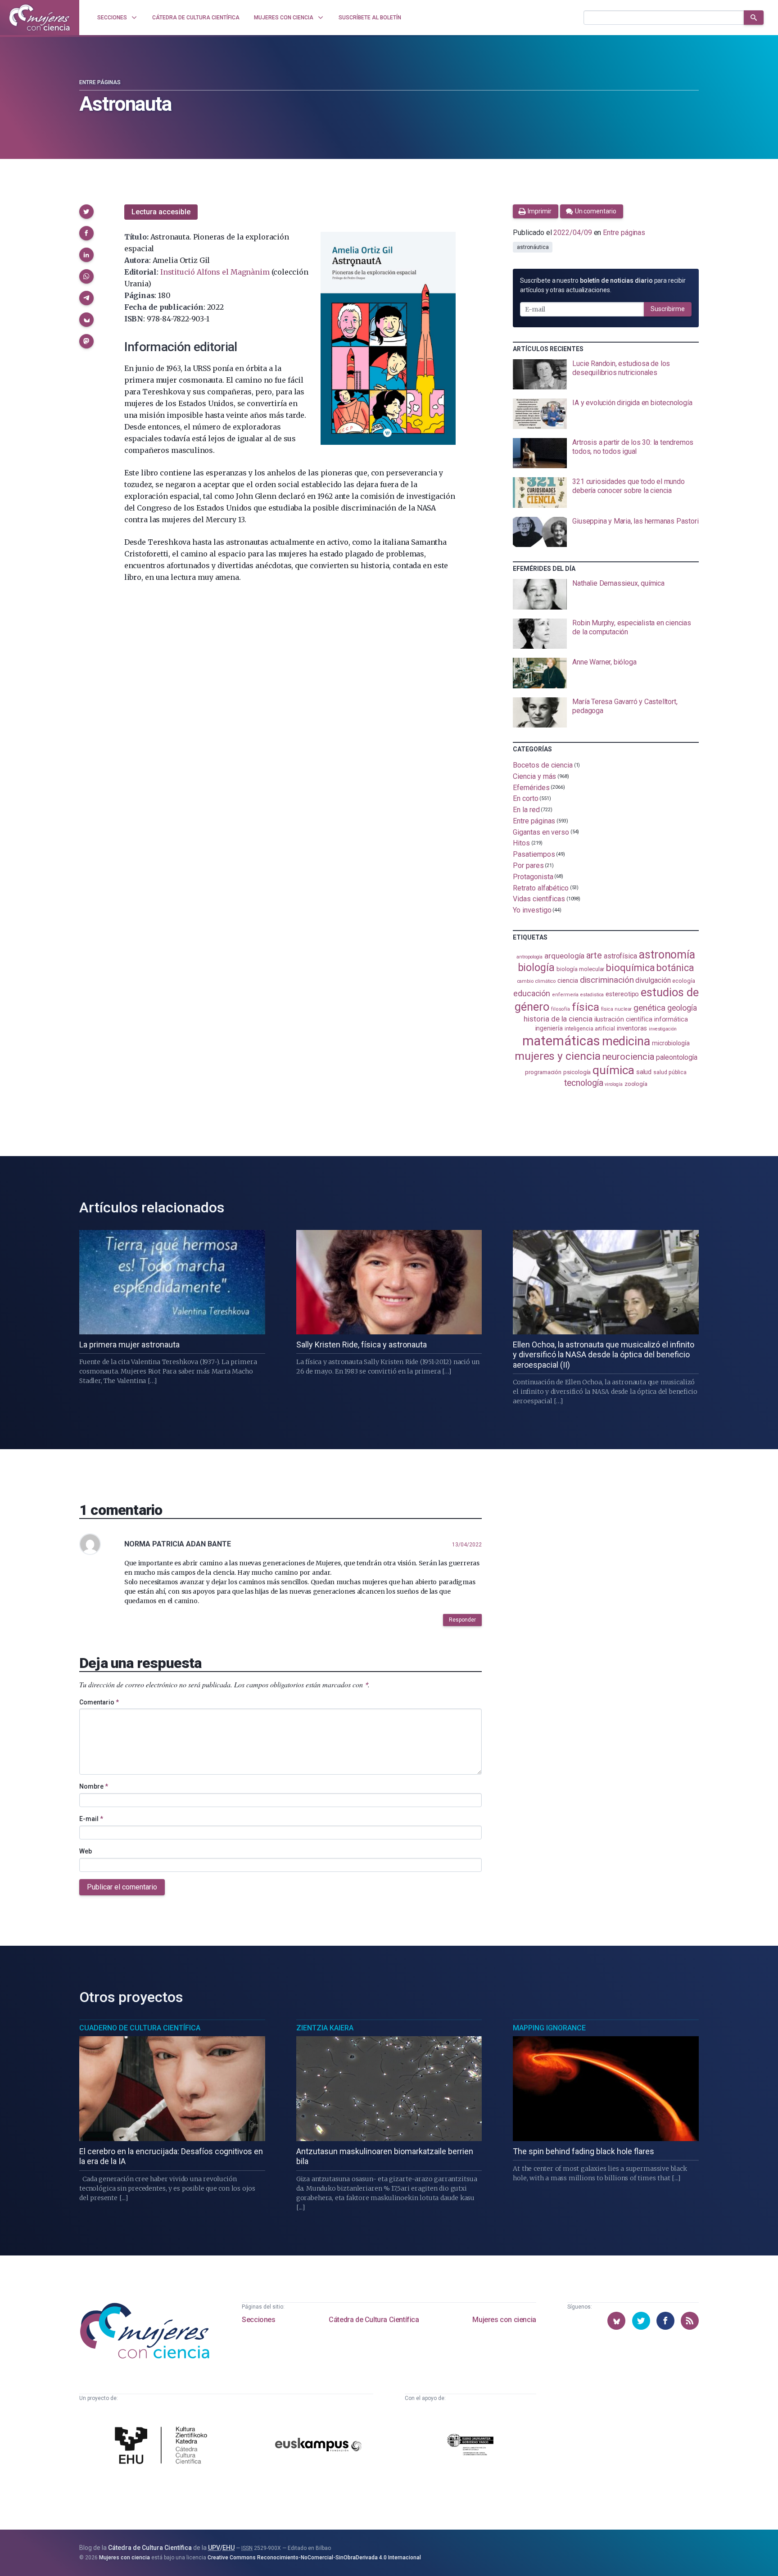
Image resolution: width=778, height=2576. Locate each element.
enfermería (565, 995)
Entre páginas (100, 82)
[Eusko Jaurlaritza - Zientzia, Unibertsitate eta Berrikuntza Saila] (470, 2446)
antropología (529, 957)
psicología (577, 1072)
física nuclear (617, 1009)
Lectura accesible (161, 212)
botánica (675, 968)
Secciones (258, 2320)
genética (649, 1008)
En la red (526, 810)
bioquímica (630, 968)
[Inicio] (40, 18)
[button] (86, 212)
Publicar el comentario (122, 1887)
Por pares (528, 865)
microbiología (671, 1043)
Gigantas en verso (541, 832)
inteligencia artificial (590, 1029)
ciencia (568, 981)
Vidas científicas (539, 899)
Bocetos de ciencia (543, 765)
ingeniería (549, 1028)
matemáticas (561, 1041)
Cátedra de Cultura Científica (374, 2320)
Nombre (94, 1786)
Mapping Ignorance (549, 2028)
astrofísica (620, 956)
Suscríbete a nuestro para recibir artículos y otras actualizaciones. (603, 285)
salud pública (670, 1072)
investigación (663, 1029)
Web (86, 1851)
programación (543, 1072)
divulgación (653, 980)
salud (644, 1072)
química (613, 1070)
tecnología (583, 1083)
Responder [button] (462, 1620)
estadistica (592, 995)
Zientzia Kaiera (325, 2028)
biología (536, 968)
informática (671, 1019)
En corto (525, 798)
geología (682, 1008)
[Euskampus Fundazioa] (318, 2446)
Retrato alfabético (541, 888)
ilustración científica (623, 1019)
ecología (683, 981)
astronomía (667, 955)
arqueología (564, 956)
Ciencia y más (534, 776)
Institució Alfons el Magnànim (215, 272)
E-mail (91, 1819)
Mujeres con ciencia (504, 2320)
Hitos (521, 843)
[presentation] (606, 375)
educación (532, 993)
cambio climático (536, 981)
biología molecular (581, 969)
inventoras (632, 1028)
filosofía (561, 1009)
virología (613, 1084)
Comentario (99, 1702)
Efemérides (531, 787)
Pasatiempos (534, 854)
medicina (626, 1041)
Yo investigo (532, 910)
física (586, 1007)
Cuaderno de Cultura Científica (140, 2028)
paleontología (676, 1058)
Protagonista (533, 877)
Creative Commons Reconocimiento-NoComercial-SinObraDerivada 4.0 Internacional (314, 2558)
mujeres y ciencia (558, 1056)
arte (594, 956)
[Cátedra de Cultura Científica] (163, 2446)
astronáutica (533, 247)
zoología (636, 1084)
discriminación (607, 980)
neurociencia (629, 1057)
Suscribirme (668, 309)
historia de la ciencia (558, 1019)
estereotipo (622, 994)
